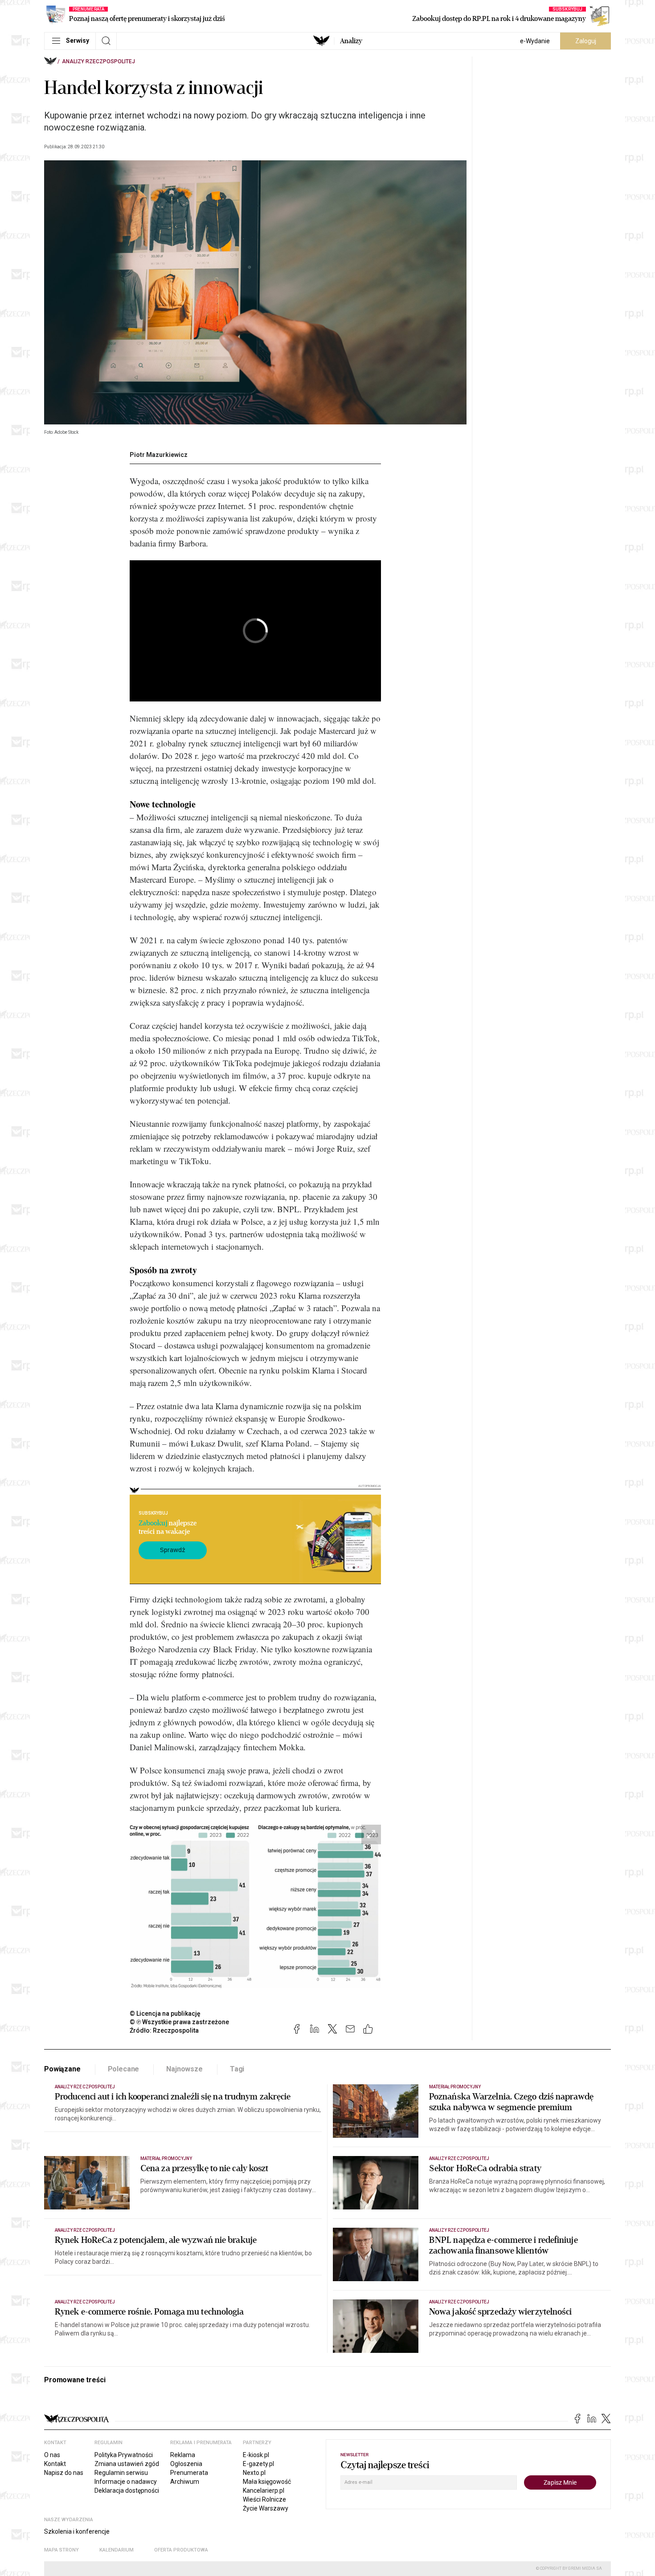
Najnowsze (184, 2069)
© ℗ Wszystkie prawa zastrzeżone (179, 2022)
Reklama (183, 2455)
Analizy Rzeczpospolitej (98, 61)
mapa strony (61, 2550)
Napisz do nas (64, 2473)
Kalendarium (117, 2550)
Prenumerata (189, 2473)
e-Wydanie (535, 41)
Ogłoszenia (186, 2464)
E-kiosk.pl (256, 2455)
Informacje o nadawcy (126, 2482)
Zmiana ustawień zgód (127, 2464)
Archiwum (185, 2482)
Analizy (351, 41)
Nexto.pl (254, 2473)
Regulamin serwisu (121, 2473)
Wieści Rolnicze (264, 2499)
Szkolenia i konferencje (77, 2531)
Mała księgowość (267, 2482)
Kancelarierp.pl (264, 2490)
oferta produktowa (181, 2550)
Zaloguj (586, 41)
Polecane (124, 2069)
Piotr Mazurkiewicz (159, 455)
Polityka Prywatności (124, 2455)
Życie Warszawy (266, 2508)
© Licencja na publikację (165, 2014)
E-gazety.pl (258, 2464)
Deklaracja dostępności (127, 2490)
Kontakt (55, 2464)
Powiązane (62, 2069)
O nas (52, 2455)
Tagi (237, 2069)
